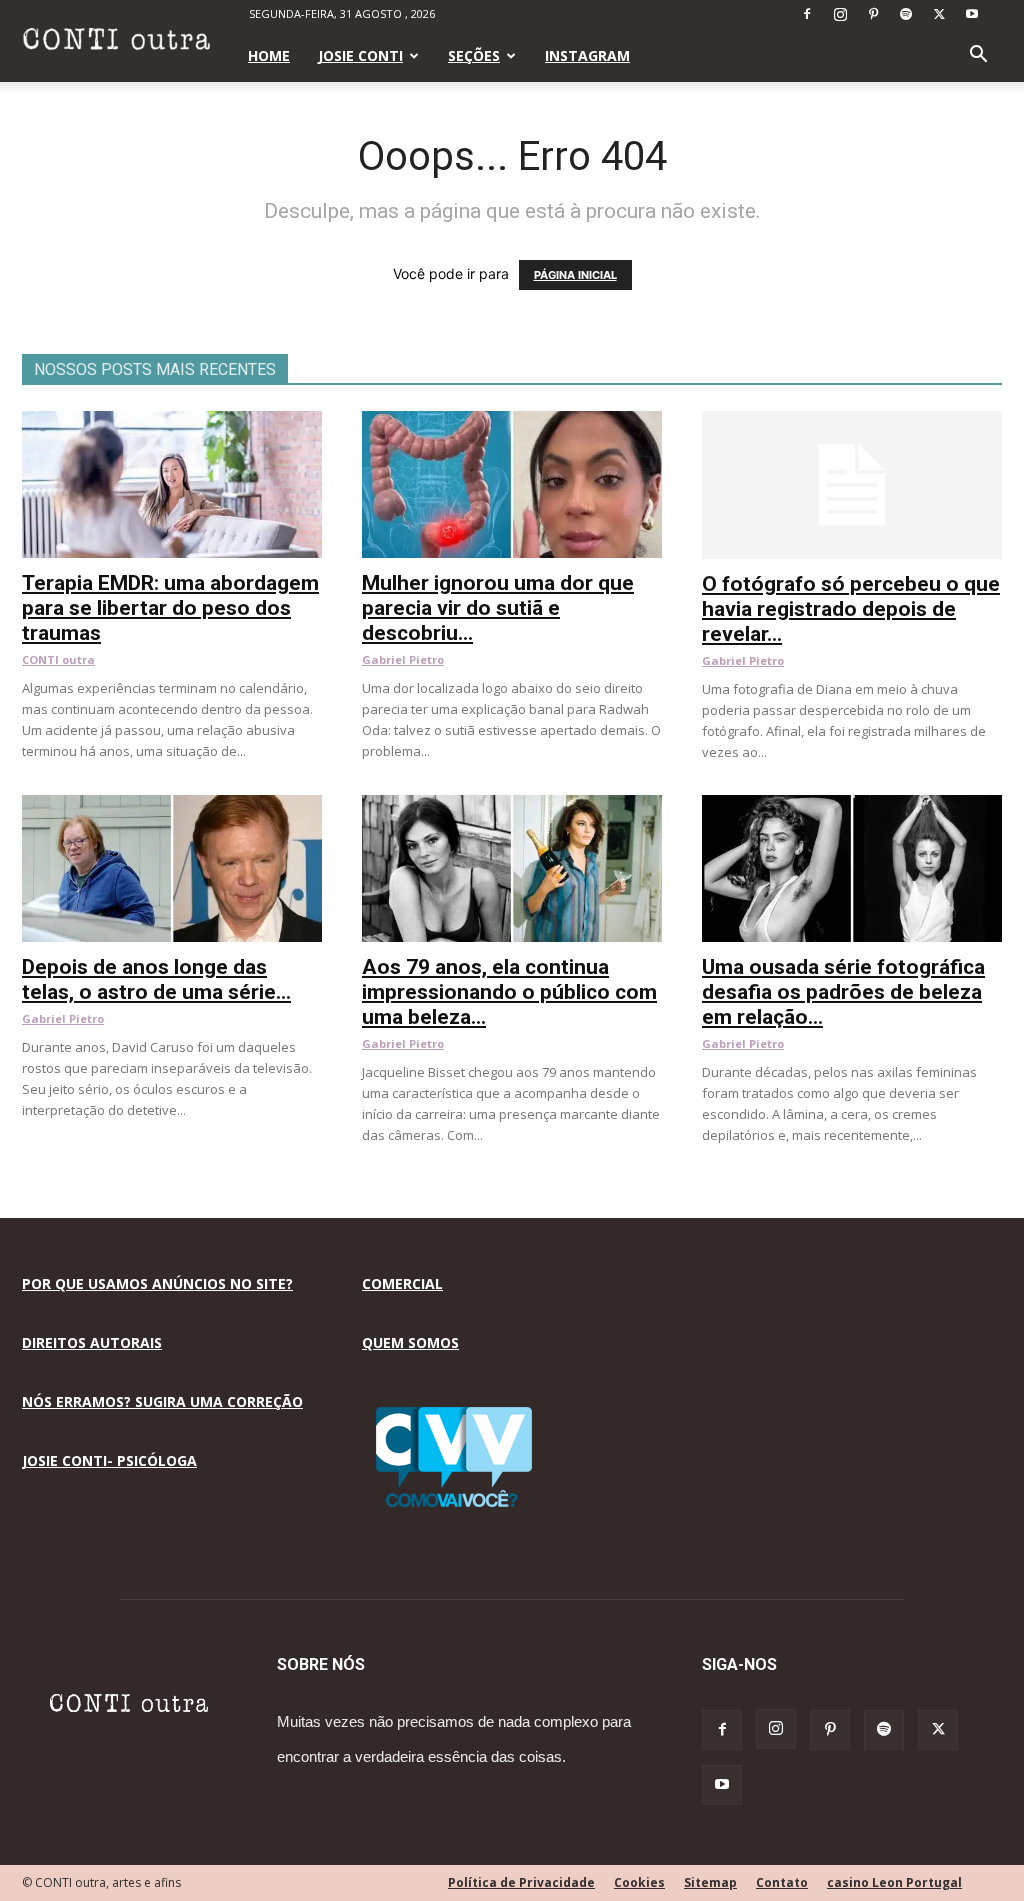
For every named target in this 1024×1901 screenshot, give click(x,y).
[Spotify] (906, 14)
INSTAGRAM (587, 55)
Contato (782, 1882)
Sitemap (710, 1882)
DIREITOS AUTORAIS (92, 1342)
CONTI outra (58, 659)
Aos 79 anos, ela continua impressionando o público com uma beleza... (509, 992)
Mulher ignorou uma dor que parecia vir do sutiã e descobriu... (498, 608)
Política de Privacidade (521, 1882)
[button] (978, 56)
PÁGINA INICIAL (575, 275)
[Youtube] (972, 14)
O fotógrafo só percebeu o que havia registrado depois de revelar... (851, 609)
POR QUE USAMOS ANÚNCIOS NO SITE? (157, 1283)
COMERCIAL (402, 1283)
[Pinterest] (873, 14)
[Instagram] (840, 14)
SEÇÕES (474, 55)
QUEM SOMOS (410, 1342)
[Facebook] (807, 14)
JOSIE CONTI (360, 55)
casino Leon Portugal (894, 1882)
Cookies (639, 1882)
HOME (269, 55)
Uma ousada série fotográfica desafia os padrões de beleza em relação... (843, 992)
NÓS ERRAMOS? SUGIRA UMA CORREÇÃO (162, 1401)
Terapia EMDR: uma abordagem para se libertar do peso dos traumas (170, 608)
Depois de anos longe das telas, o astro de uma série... (156, 979)
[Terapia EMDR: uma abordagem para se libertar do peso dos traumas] (172, 421)
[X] (939, 14)
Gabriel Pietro (403, 659)
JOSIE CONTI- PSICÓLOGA (109, 1460)
